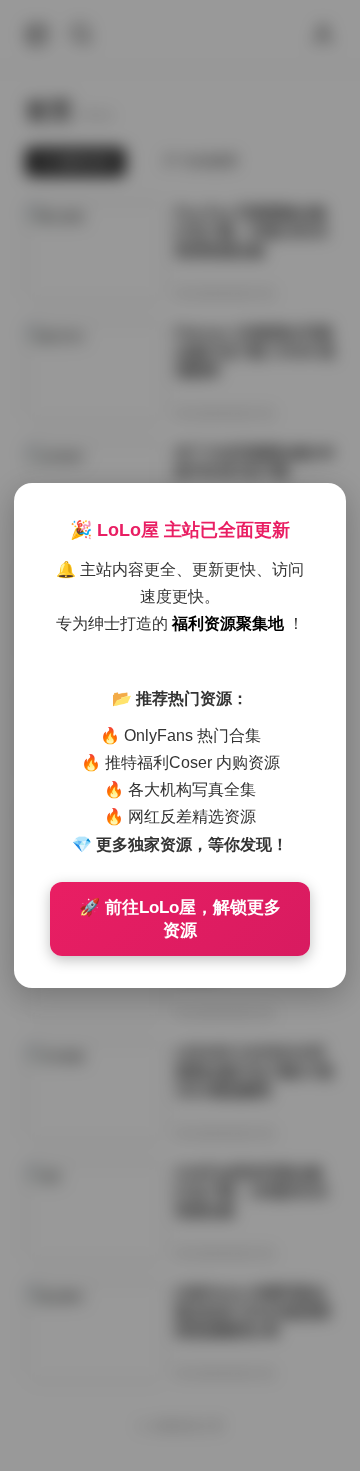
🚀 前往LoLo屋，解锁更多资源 (180, 919)
